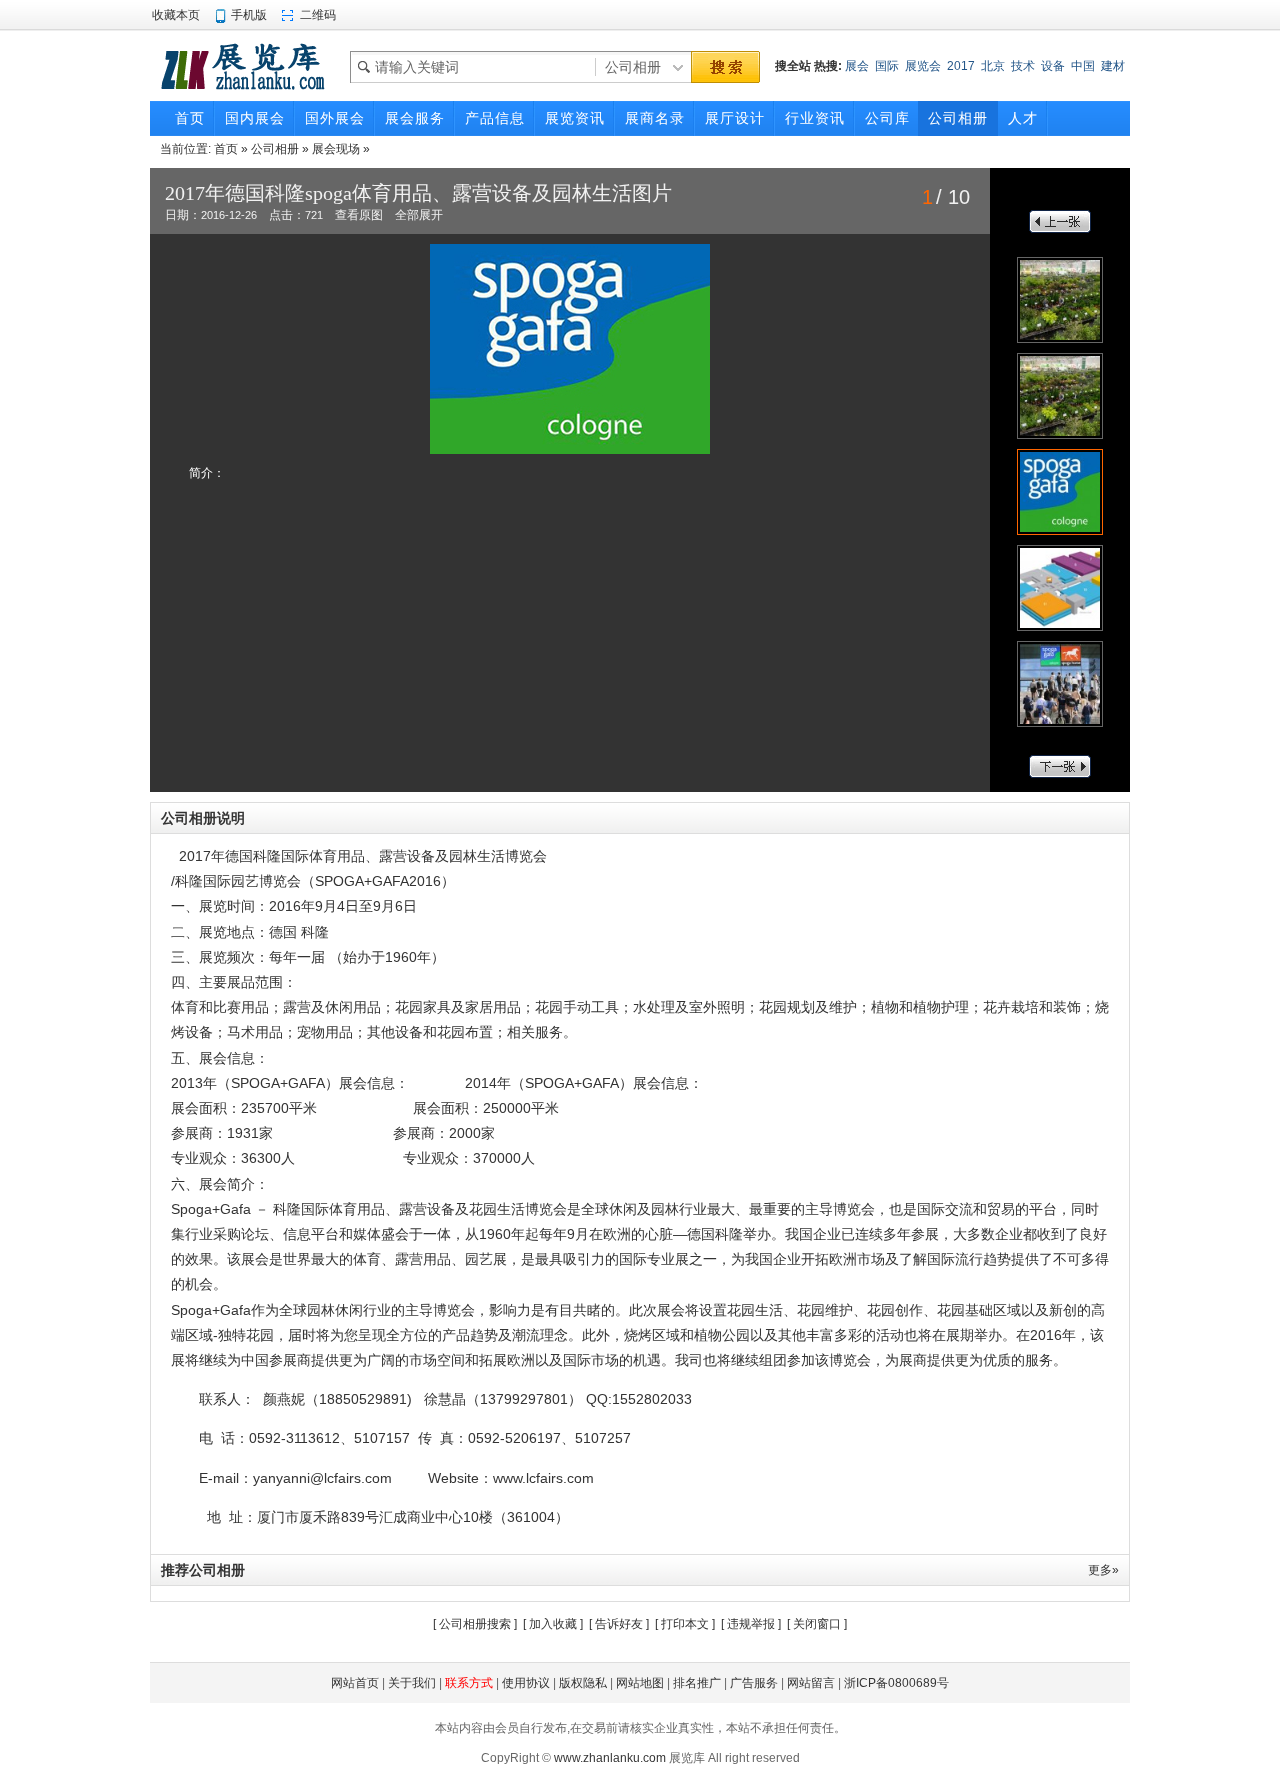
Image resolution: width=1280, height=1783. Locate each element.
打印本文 (685, 1624)
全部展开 (419, 215)
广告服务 (754, 1683)
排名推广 (697, 1683)
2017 (961, 66)
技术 (1023, 66)
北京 (993, 66)
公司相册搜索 (475, 1624)
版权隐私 (583, 1683)
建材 (1113, 66)
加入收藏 (553, 1624)
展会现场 (336, 149)
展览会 (923, 66)
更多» (1103, 1570)
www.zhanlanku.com (610, 1758)
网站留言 (811, 1683)
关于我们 (412, 1683)
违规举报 (751, 1624)
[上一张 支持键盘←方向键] (350, 349)
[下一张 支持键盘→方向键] (750, 349)
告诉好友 (619, 1624)
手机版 (249, 15)
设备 (1053, 66)
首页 (226, 149)
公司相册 (275, 149)
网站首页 (355, 1683)
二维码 (318, 15)
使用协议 (526, 1683)
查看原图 (359, 215)
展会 (857, 66)
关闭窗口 (817, 1624)
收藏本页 (176, 15)
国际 (887, 66)
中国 (1083, 66)
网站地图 (640, 1683)
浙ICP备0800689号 (896, 1683)
